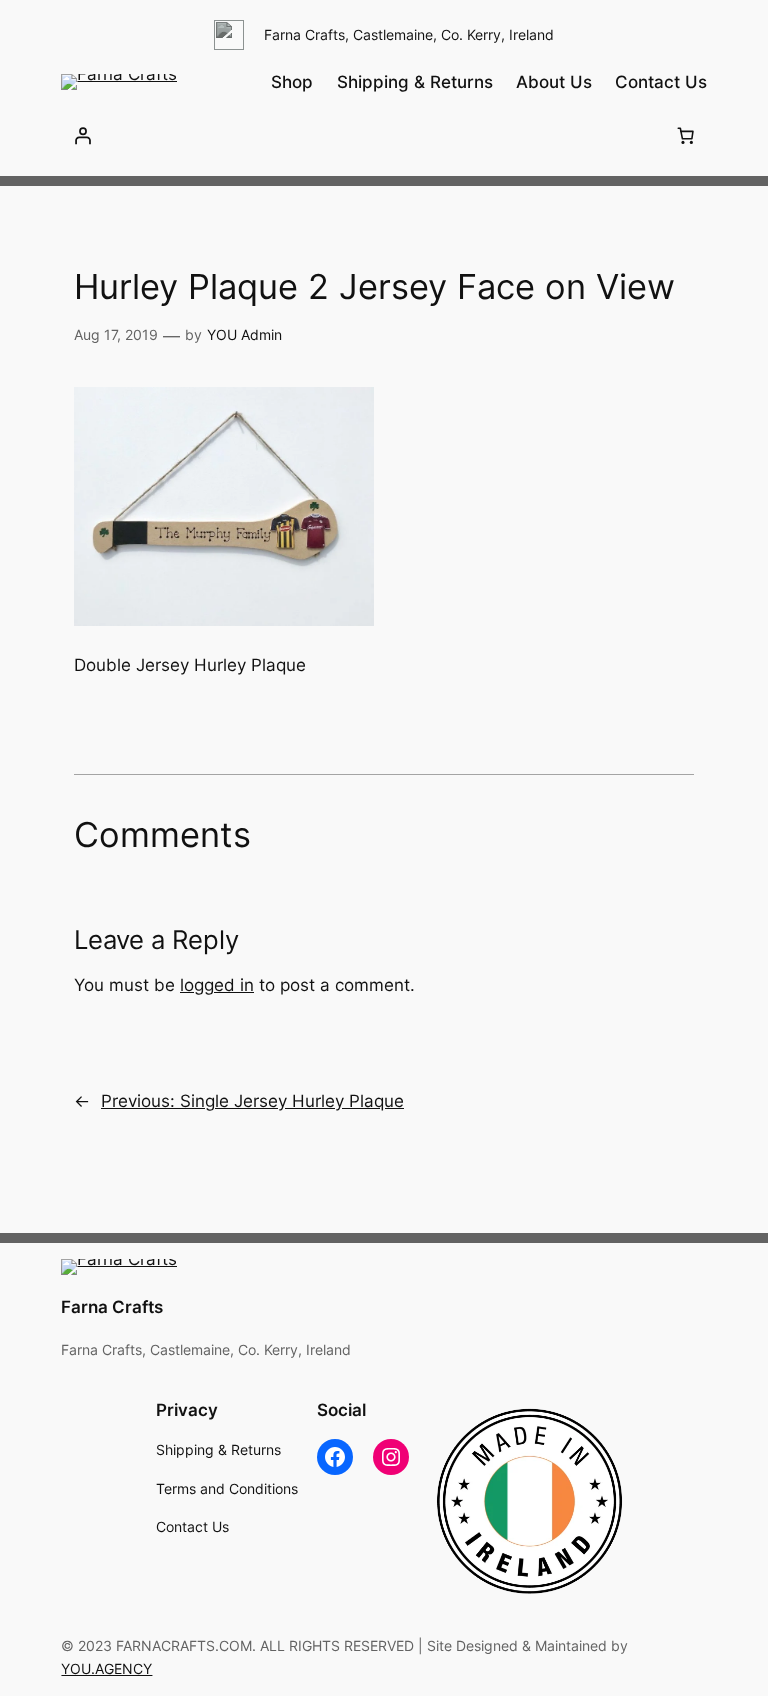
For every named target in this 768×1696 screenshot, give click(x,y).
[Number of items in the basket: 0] (686, 135)
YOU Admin (244, 334)
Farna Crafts (112, 1307)
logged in (217, 985)
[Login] (82, 135)
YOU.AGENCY (106, 1668)
